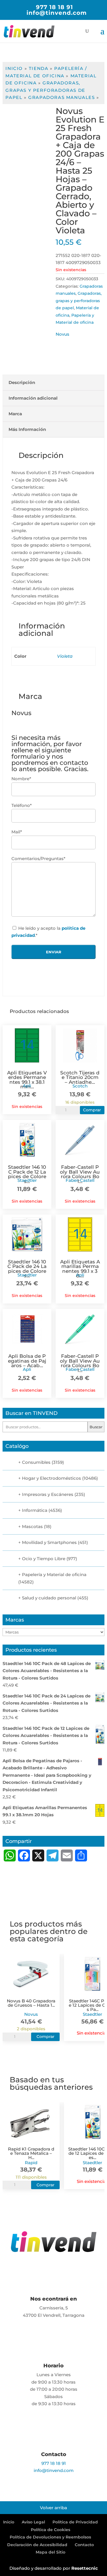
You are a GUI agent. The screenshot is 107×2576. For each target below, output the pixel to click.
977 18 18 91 (54, 7)
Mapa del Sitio (51, 2552)
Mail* (17, 832)
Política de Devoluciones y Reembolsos (50, 2537)
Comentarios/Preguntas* (38, 859)
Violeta (65, 656)
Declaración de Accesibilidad (37, 2545)
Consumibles (36, 1462)
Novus (62, 334)
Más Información (27, 429)
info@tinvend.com (54, 2470)
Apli (27, 1086)
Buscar (96, 1427)
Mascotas (32, 1526)
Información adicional (33, 398)
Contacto (84, 2545)
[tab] (53, 383)
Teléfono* (22, 805)
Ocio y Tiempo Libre (44, 1559)
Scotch (80, 1086)
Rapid (31, 2163)
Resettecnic (85, 2568)
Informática (35, 1510)
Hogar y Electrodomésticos (52, 1478)
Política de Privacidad (75, 2522)
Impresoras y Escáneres (48, 1494)
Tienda (39, 68)
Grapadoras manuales (61, 97)
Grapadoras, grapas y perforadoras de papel (45, 90)
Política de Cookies (51, 2530)
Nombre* (21, 779)
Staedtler (27, 1180)
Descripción (22, 382)
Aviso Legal (33, 2522)
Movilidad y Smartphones (49, 1542)
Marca (15, 414)
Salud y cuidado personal (49, 1598)
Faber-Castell (80, 1180)
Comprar (92, 1110)
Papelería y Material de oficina (54, 1575)
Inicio (14, 68)
